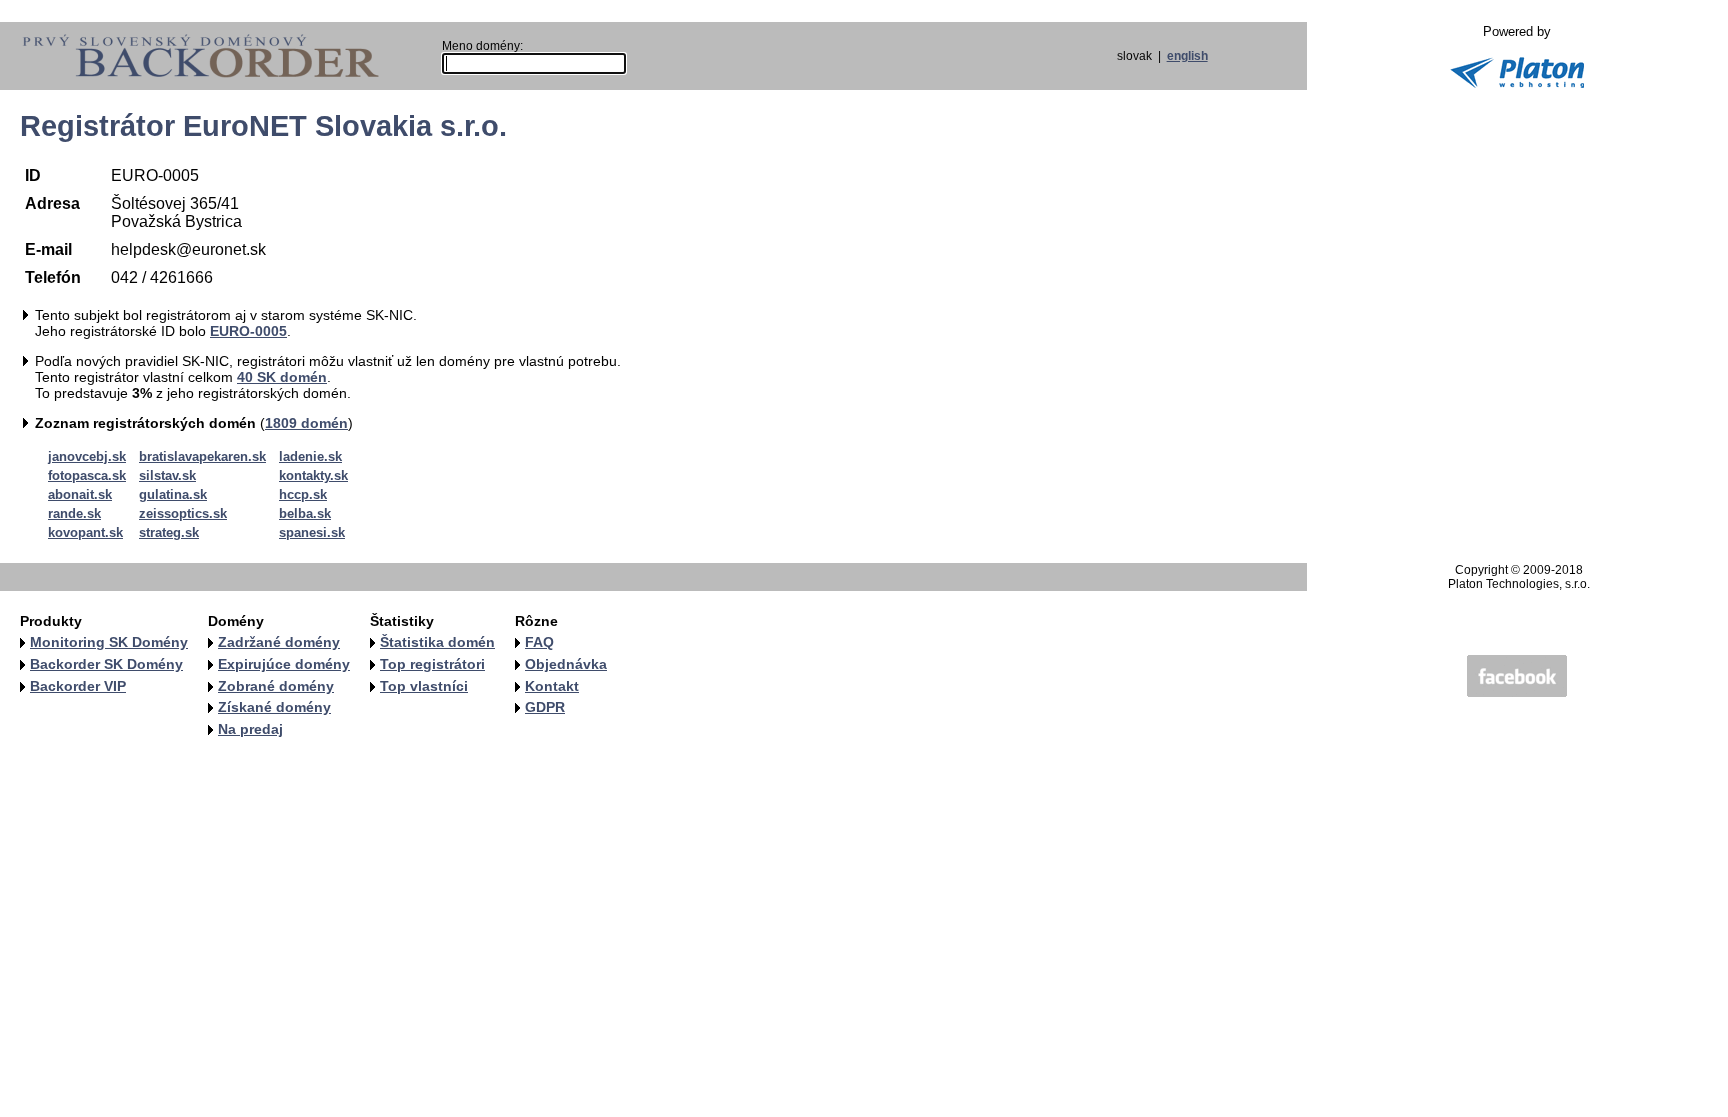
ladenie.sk (310, 456)
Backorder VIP (78, 686)
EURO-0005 (248, 331)
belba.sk (305, 513)
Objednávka (566, 664)
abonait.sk (80, 494)
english (1187, 56)
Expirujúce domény (284, 664)
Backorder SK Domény (106, 664)
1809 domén (306, 423)
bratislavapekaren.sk (202, 456)
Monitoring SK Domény (109, 642)
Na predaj (250, 729)
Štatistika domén (437, 642)
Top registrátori (432, 664)
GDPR (545, 707)
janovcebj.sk (87, 456)
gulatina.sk (173, 494)
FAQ (539, 642)
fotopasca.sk (87, 475)
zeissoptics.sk (183, 513)
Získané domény (274, 707)
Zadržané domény (279, 642)
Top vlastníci (424, 686)
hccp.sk (303, 494)
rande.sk (74, 513)
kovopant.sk (85, 532)
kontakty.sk (313, 475)
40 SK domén (282, 377)
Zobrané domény (276, 686)
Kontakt (552, 686)
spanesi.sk (312, 532)
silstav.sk (167, 475)
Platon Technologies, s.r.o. (1519, 584)
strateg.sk (169, 532)
